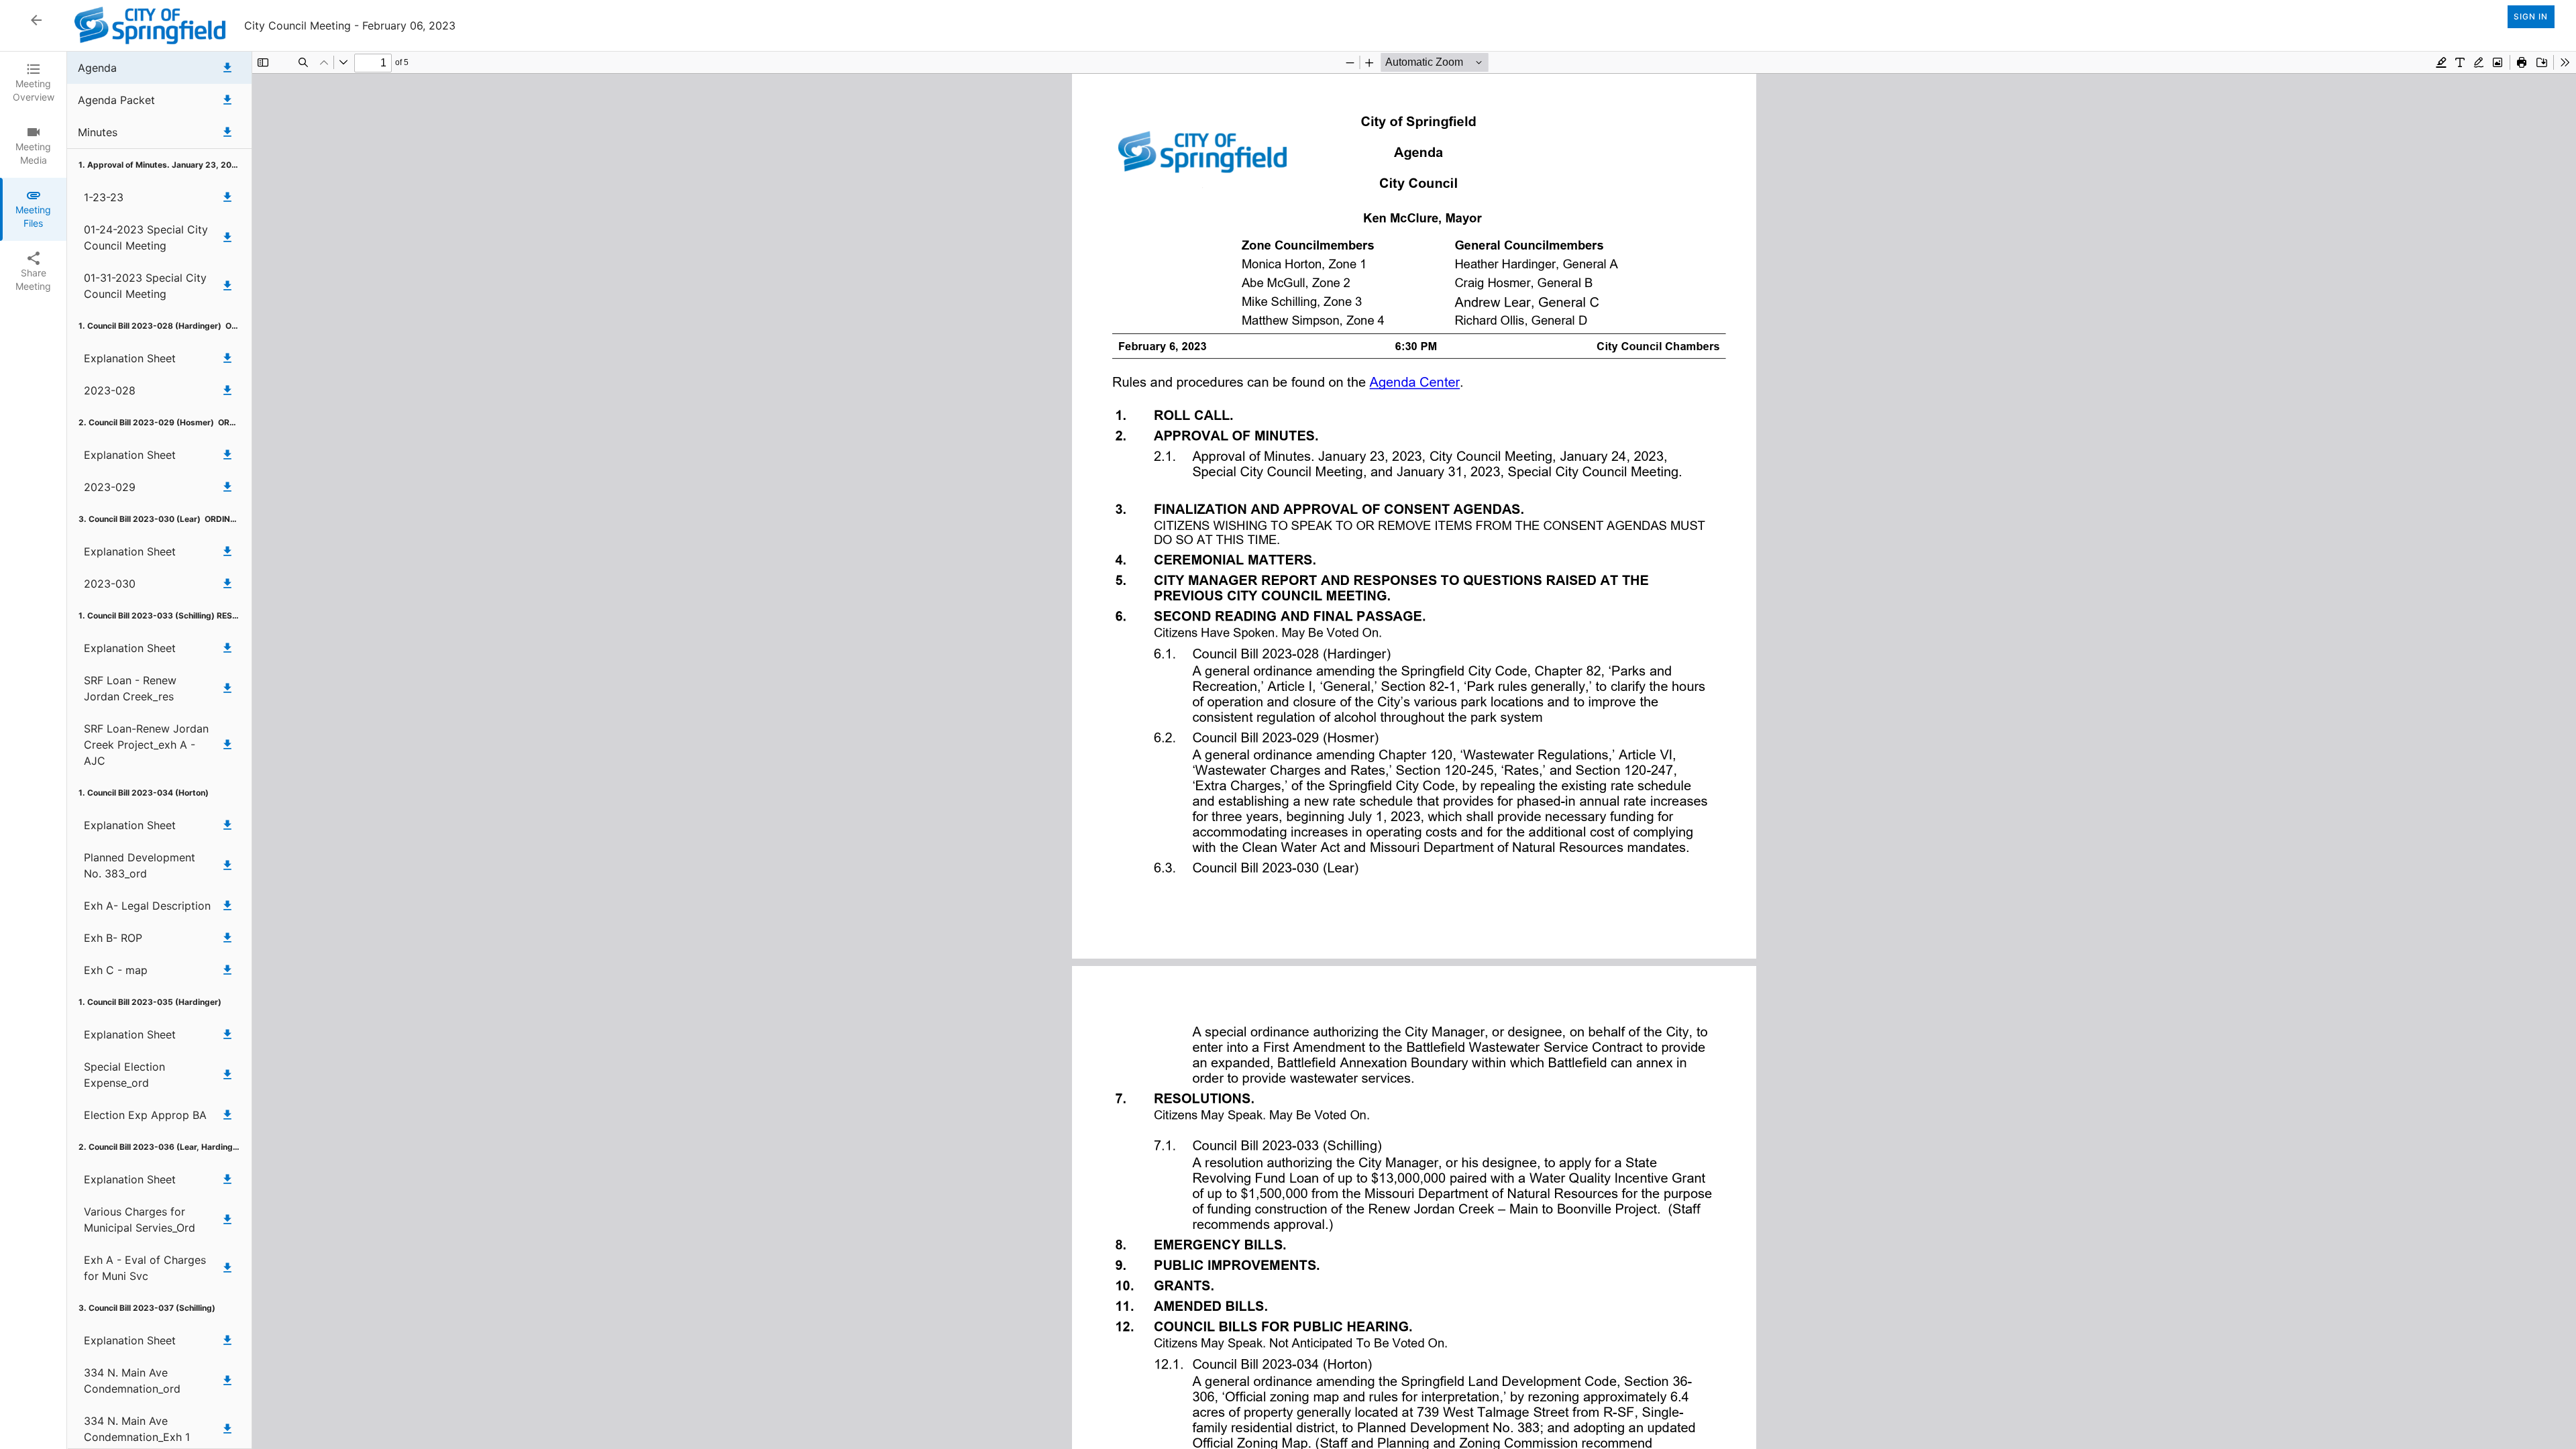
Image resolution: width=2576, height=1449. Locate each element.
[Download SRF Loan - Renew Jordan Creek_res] (227, 688)
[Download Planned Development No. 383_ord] (227, 865)
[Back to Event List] (36, 20)
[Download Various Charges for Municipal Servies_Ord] (227, 1220)
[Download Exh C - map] (227, 970)
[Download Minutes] (227, 132)
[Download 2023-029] (227, 487)
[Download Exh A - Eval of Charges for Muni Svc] (227, 1268)
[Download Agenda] (227, 68)
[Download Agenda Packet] (227, 100)
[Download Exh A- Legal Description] (227, 906)
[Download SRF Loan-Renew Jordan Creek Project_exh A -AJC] (227, 745)
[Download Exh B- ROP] (227, 938)
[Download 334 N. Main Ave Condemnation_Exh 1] (227, 1429)
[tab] (33, 83)
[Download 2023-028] (227, 390)
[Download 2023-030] (227, 584)
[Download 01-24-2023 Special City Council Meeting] (227, 237)
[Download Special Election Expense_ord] (227, 1075)
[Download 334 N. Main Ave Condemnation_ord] (227, 1381)
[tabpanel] (1322, 750)
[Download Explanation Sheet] (227, 358)
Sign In (2531, 16)
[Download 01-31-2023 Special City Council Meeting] (227, 286)
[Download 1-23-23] (227, 197)
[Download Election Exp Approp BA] (227, 1115)
